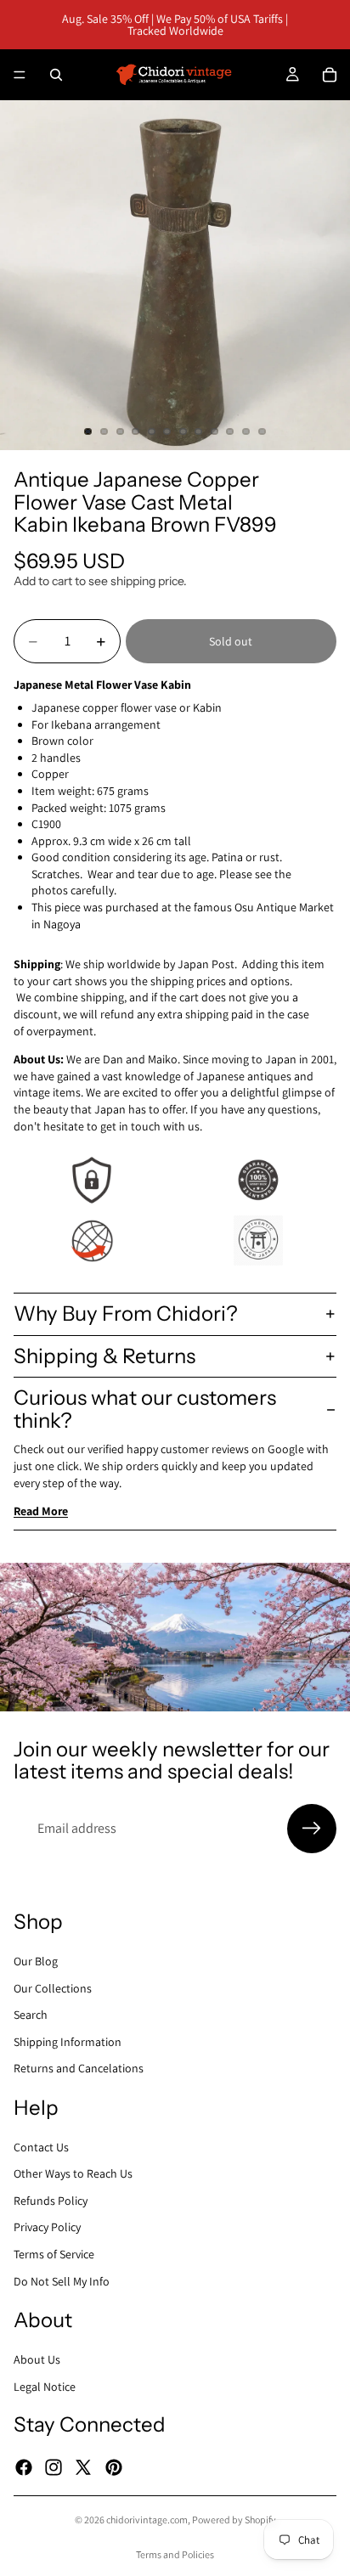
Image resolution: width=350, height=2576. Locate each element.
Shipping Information (68, 2042)
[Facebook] (24, 2466)
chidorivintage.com (147, 2520)
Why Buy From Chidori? (126, 1313)
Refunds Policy (51, 2201)
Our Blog (36, 1961)
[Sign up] (312, 1829)
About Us (37, 2359)
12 (262, 431)
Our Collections (53, 1987)
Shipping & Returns (104, 1356)
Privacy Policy (47, 2227)
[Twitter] (83, 2466)
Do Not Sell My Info (62, 2281)
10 (230, 431)
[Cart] (330, 75)
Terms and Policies (175, 2554)
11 (246, 431)
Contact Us (41, 2147)
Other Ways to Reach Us (73, 2173)
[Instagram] (54, 2466)
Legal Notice (45, 2386)
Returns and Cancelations (79, 2068)
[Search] (56, 75)
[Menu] (20, 75)
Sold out (231, 641)
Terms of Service (54, 2254)
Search (31, 2015)
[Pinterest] (114, 2466)
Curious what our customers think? (145, 1409)
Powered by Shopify (234, 2520)
